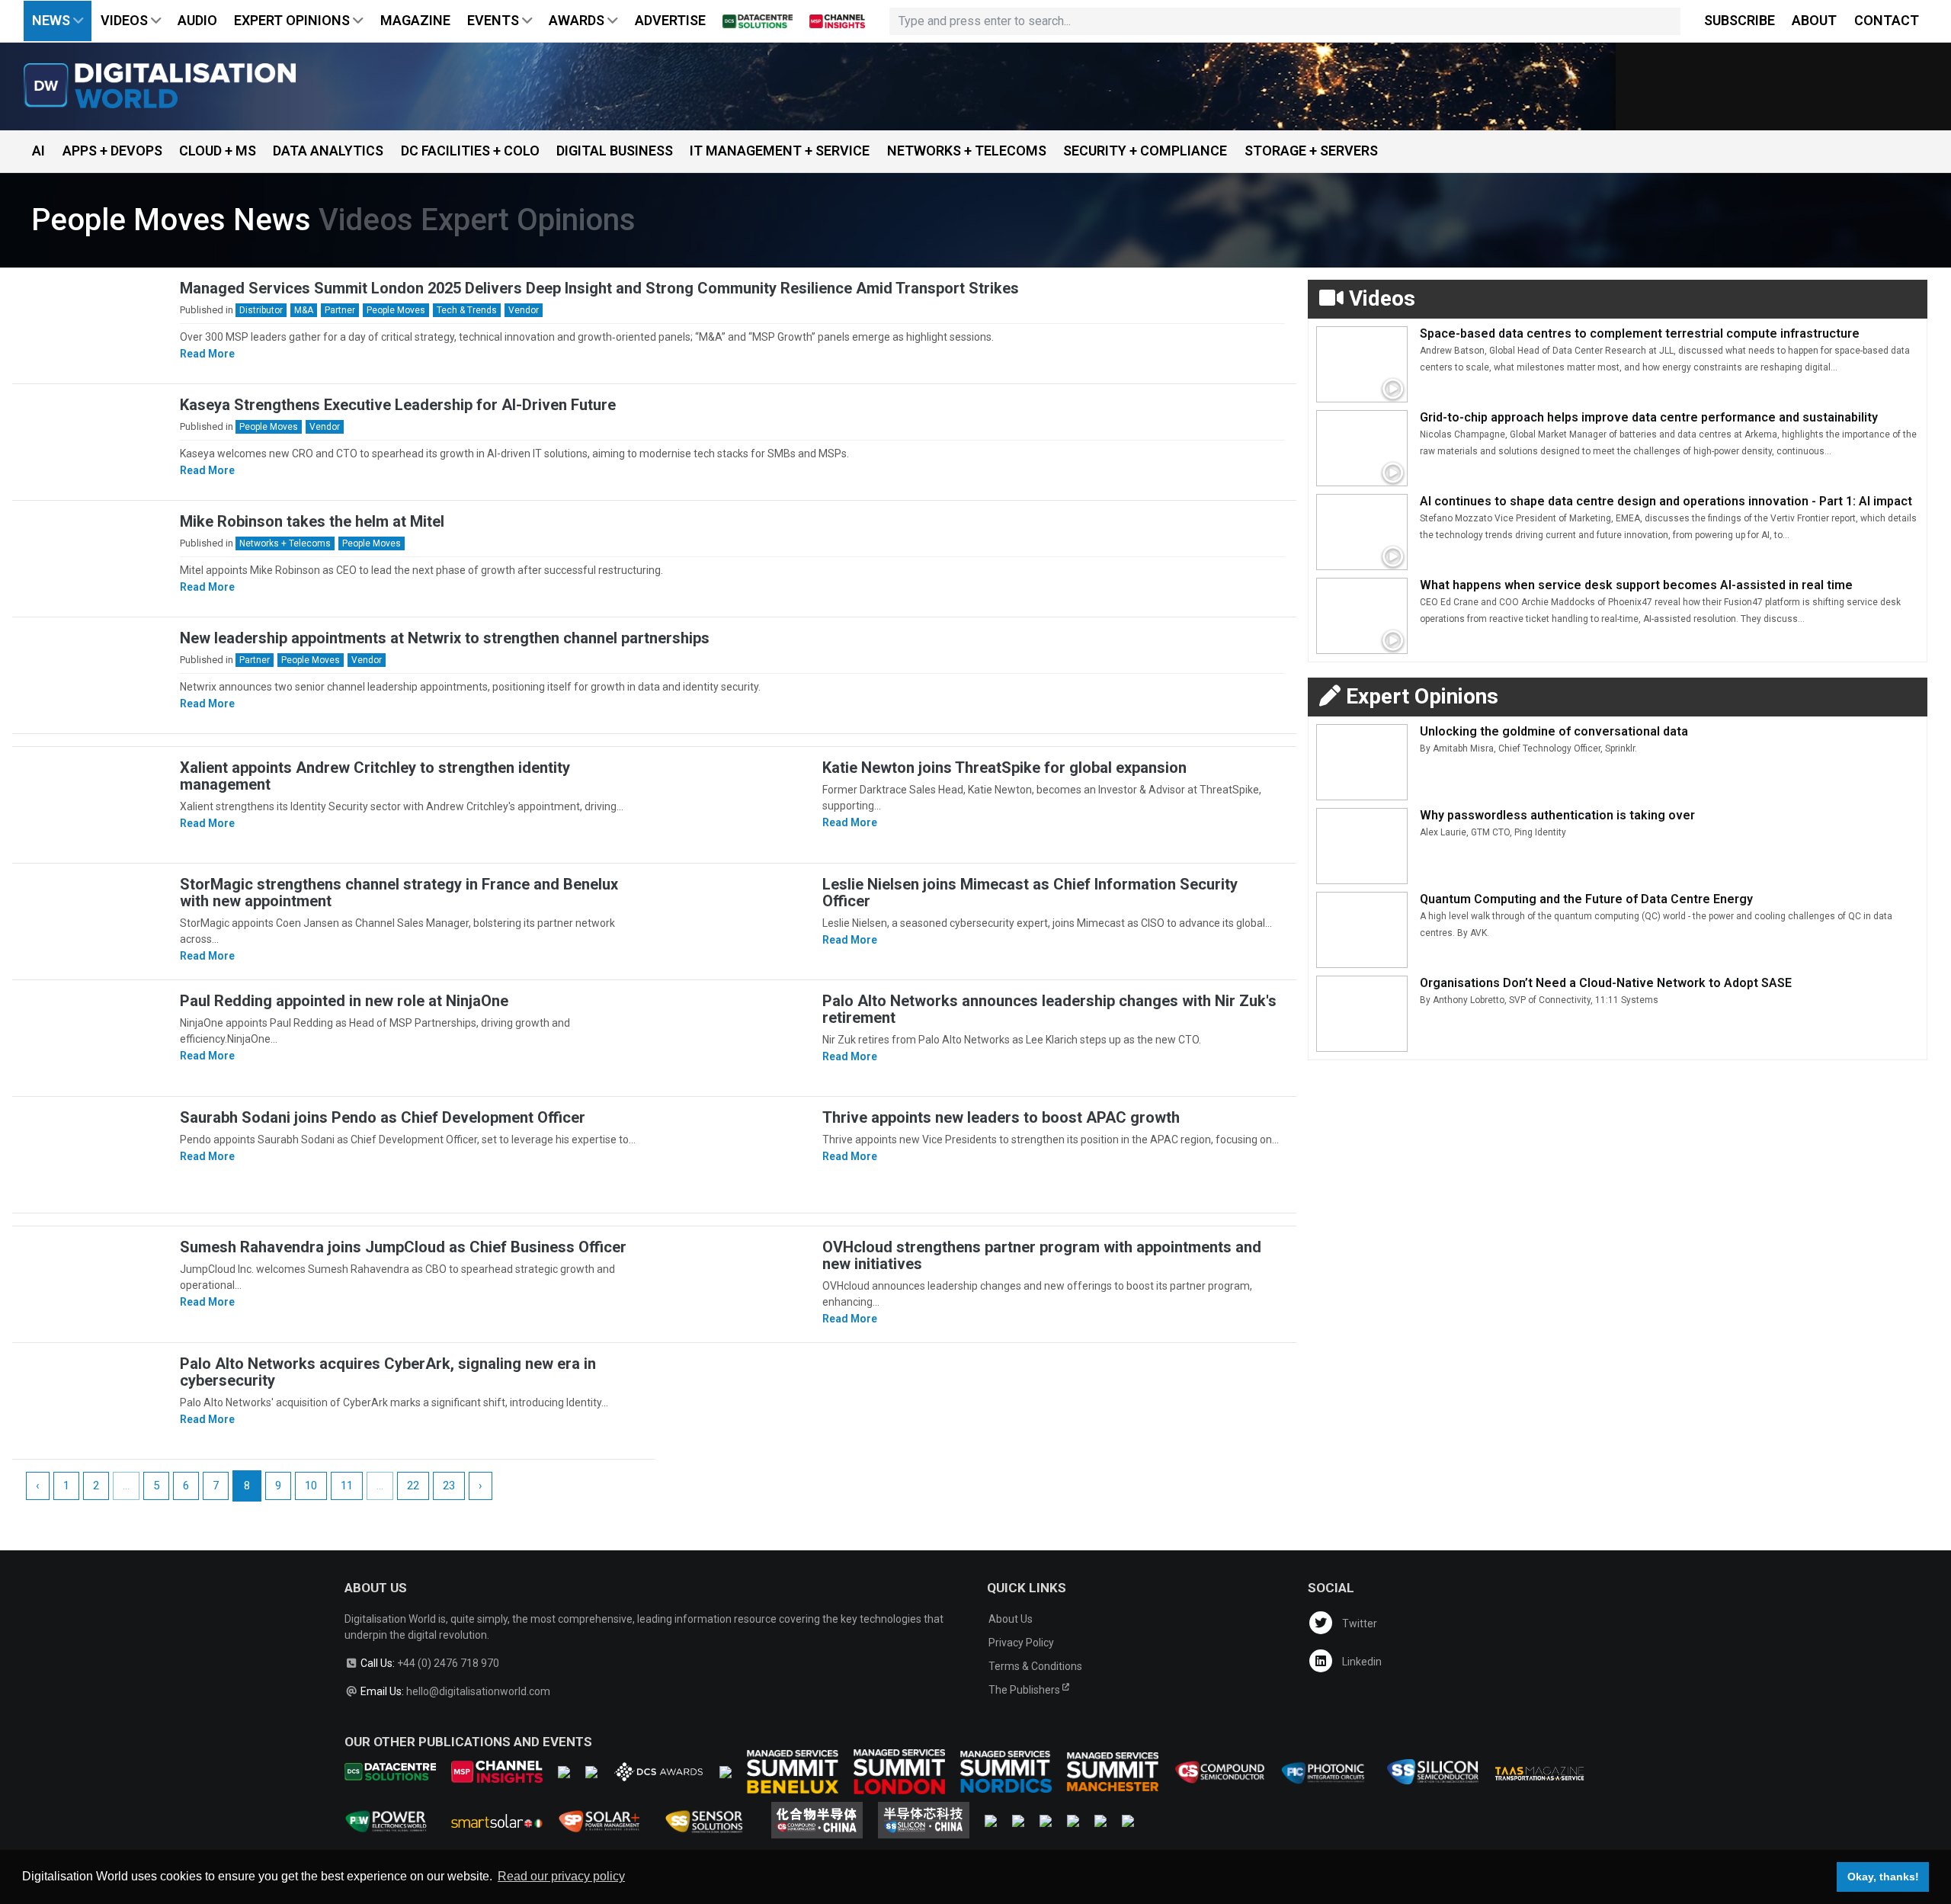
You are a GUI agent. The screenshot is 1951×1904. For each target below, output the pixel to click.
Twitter (1358, 1624)
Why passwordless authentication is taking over (1557, 815)
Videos (126, 20)
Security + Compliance (1145, 151)
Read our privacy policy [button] (561, 1876)
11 (347, 1486)
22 (413, 1486)
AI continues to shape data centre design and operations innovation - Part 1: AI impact (1666, 501)
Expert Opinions (293, 20)
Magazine (415, 20)
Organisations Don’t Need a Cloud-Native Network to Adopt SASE (1606, 983)
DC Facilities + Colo (470, 151)
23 (449, 1486)
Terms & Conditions (1035, 1666)
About (1814, 20)
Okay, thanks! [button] (1883, 1877)
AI (38, 151)
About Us (1011, 1619)
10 (311, 1486)
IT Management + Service (780, 151)
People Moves (396, 310)
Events (495, 20)
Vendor (524, 310)
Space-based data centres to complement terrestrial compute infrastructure (1640, 333)
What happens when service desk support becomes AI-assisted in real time (1636, 585)
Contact (1887, 20)
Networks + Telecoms (967, 151)
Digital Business (615, 151)
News (53, 20)
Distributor (261, 310)
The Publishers (1025, 1690)
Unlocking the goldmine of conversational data (1554, 731)
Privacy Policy (1021, 1643)
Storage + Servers (1311, 151)
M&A (304, 310)
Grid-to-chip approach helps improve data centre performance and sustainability (1649, 417)
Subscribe (1740, 20)
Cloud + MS (218, 151)
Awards (578, 20)
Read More (207, 354)
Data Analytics (328, 151)
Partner (340, 310)
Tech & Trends (467, 310)
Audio (197, 20)
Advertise (670, 20)
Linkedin (1361, 1662)
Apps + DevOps (112, 151)
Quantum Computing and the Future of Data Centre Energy (1586, 899)
